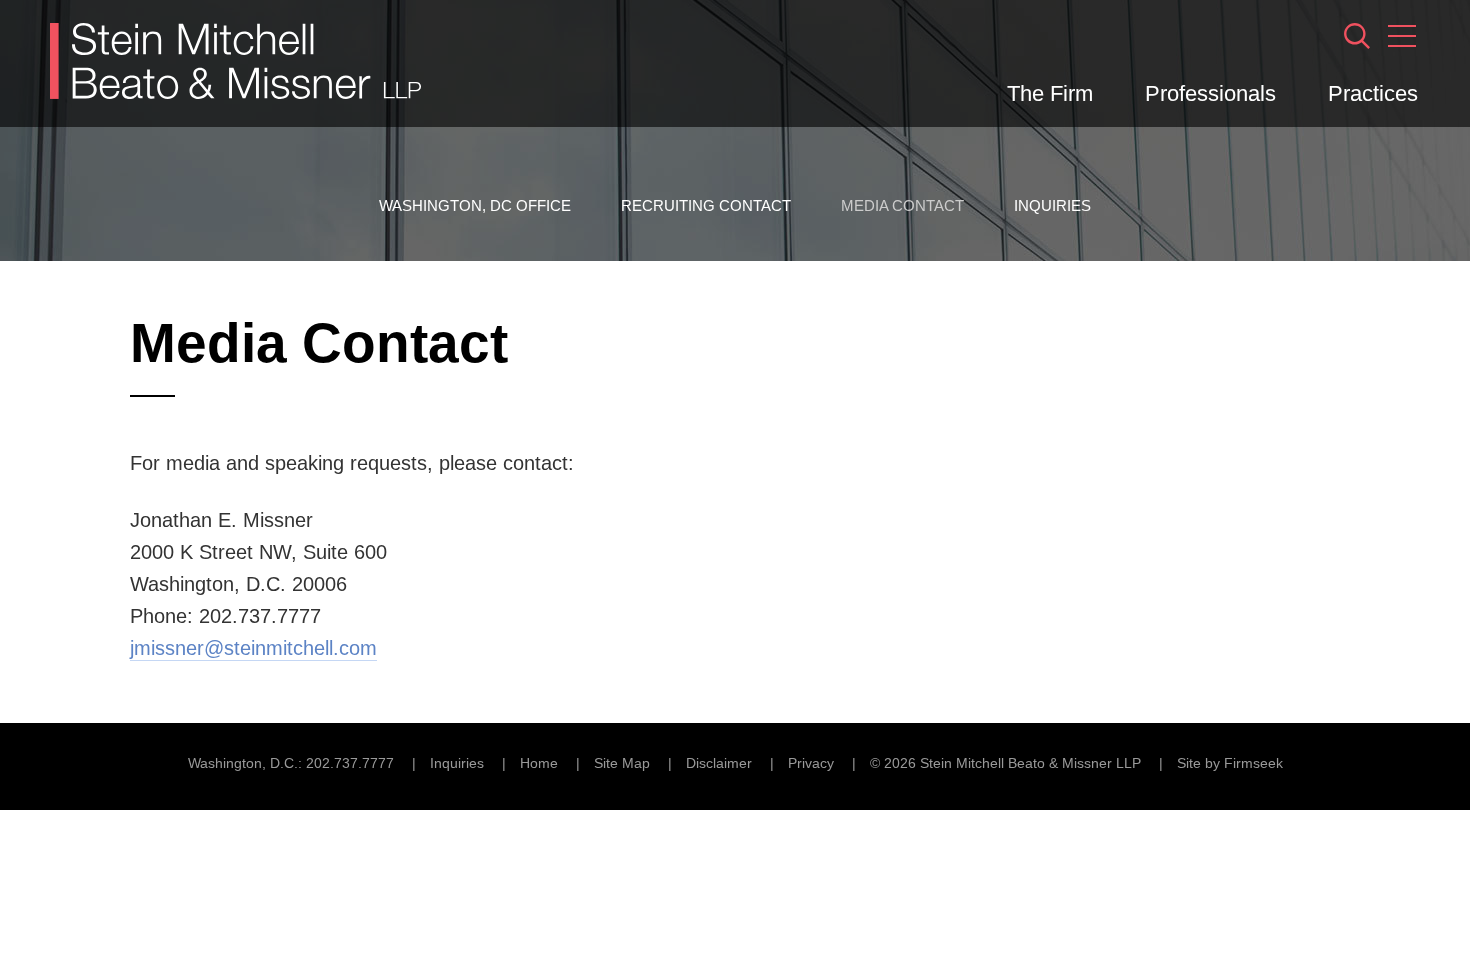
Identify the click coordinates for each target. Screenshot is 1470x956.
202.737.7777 (350, 763)
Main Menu (670, 26)
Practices (1373, 93)
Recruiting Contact (706, 205)
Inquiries (1052, 205)
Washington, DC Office (475, 205)
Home (539, 763)
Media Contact (902, 205)
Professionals (1210, 93)
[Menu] (1402, 36)
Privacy (811, 763)
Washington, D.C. (243, 763)
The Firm (1050, 93)
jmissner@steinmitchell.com (253, 648)
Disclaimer (719, 763)
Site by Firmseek (1230, 763)
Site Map (622, 763)
